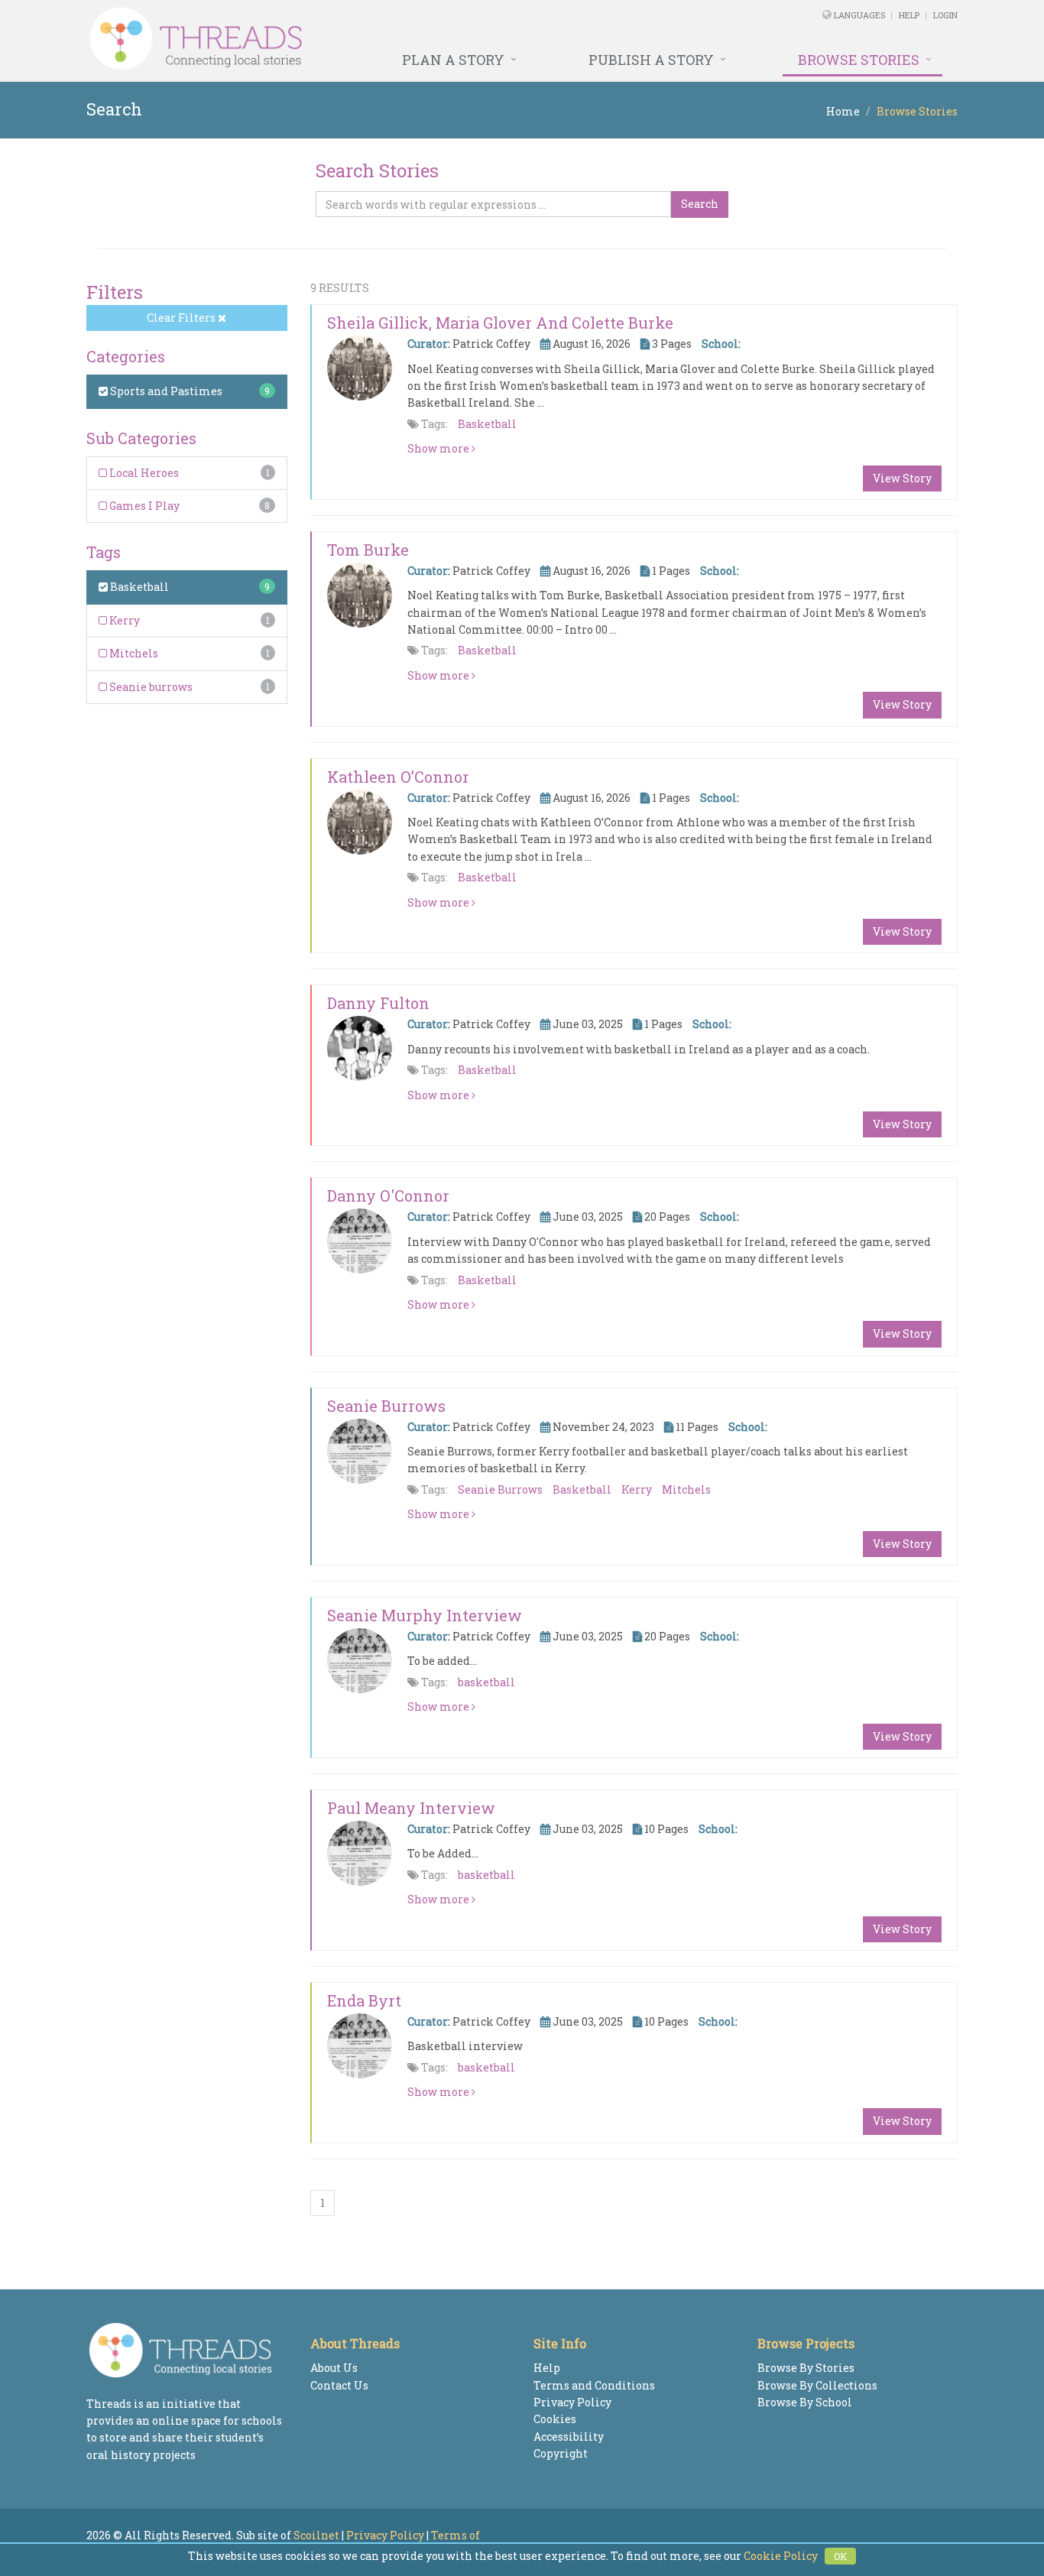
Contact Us (339, 2385)
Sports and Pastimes (165, 391)
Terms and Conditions (594, 2385)
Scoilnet (316, 2535)
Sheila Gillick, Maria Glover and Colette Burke (500, 323)
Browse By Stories (806, 2368)
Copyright (561, 2453)
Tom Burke (368, 550)
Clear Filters (182, 318)
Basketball (138, 587)
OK (840, 2556)
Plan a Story (453, 60)
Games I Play (143, 506)
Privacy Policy (572, 2402)
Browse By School (805, 2402)
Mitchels (133, 653)
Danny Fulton (378, 1003)
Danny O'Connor (388, 1196)
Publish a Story (651, 60)
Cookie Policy (781, 2556)
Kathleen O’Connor (398, 777)
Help (909, 15)
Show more (439, 448)
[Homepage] (356, 39)
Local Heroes (143, 473)
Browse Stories (859, 60)
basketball (486, 1682)
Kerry (123, 620)
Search (700, 204)
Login (945, 15)
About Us (334, 2368)
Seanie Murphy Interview (425, 1615)
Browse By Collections (817, 2385)
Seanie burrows (150, 687)
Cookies (555, 2419)
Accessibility (569, 2436)
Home (843, 111)
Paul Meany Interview (411, 1808)
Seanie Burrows (386, 1406)
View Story (902, 478)
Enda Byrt (364, 2000)
